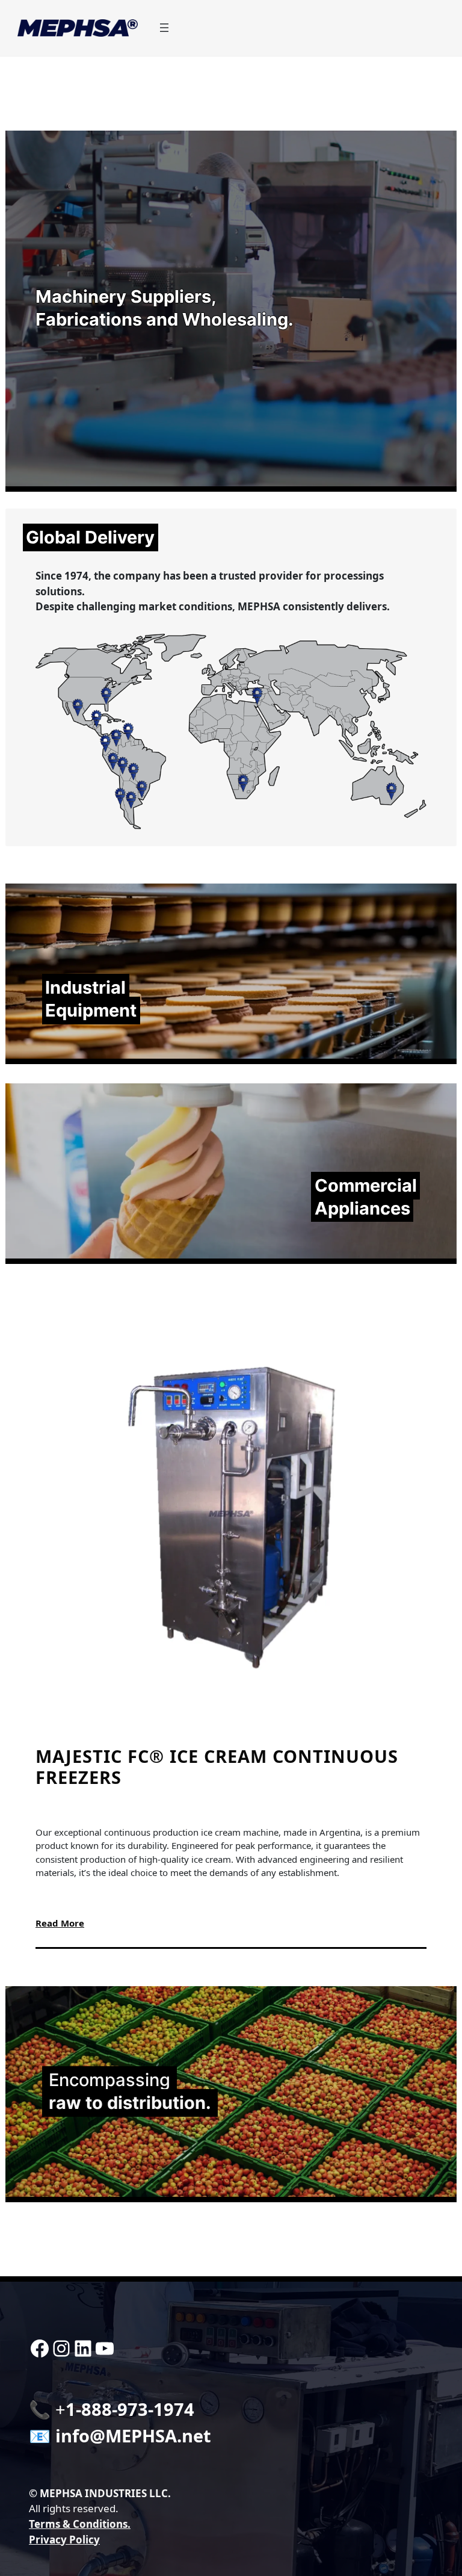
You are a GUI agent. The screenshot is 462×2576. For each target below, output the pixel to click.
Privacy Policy (64, 2540)
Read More (60, 1923)
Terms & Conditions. (80, 2524)
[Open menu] (164, 28)
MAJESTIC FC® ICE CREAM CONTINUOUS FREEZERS (217, 1767)
